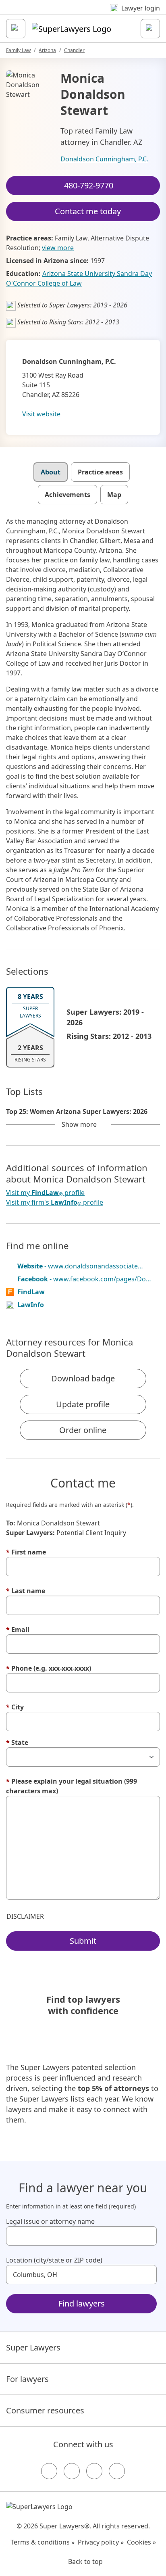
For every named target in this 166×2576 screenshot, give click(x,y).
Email (18, 1630)
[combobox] (81, 2236)
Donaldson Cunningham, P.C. (104, 159)
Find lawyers (82, 2303)
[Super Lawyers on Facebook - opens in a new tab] (49, 2471)
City (15, 1707)
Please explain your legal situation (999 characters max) (72, 1786)
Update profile (83, 1404)
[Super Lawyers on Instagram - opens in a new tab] (72, 2471)
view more (58, 248)
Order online (83, 1430)
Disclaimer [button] (25, 1916)
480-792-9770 (89, 185)
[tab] (51, 472)
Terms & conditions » (43, 2542)
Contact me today (88, 211)
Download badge (83, 1378)
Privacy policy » (101, 2542)
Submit (83, 1941)
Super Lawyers (33, 2347)
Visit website (41, 414)
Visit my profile (45, 1193)
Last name (26, 1591)
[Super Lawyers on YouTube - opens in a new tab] (94, 2471)
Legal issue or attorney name (50, 2221)
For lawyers (27, 2379)
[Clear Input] (147, 2236)
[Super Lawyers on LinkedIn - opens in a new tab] (117, 2471)
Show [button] (79, 1124)
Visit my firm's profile (55, 1202)
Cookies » (141, 2542)
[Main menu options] (16, 29)
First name (26, 1552)
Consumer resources (45, 2410)
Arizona (47, 50)
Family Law (18, 50)
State (17, 1742)
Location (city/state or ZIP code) (54, 2260)
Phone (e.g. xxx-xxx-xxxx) (49, 1668)
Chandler (74, 50)
